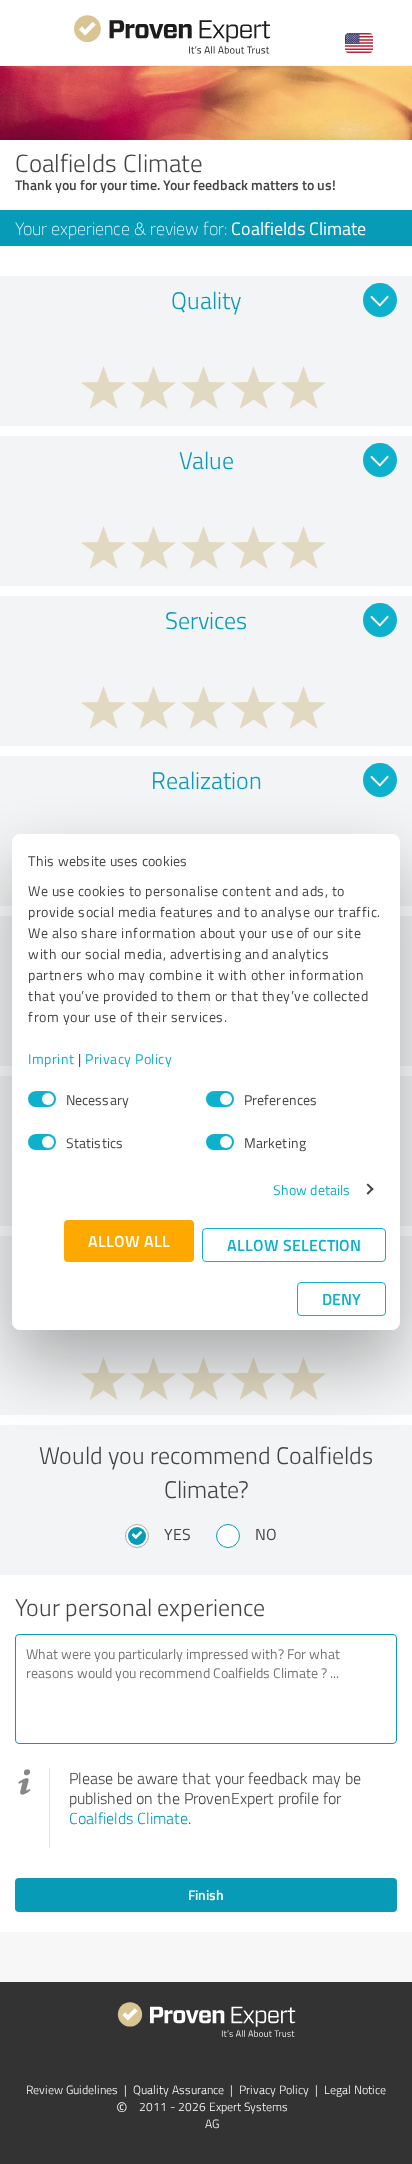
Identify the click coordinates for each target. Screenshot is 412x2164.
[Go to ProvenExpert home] (172, 51)
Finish (206, 1894)
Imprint (51, 1058)
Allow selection (294, 1244)
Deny (341, 1298)
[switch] (220, 1099)
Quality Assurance (178, 2089)
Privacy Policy (128, 1058)
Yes (177, 1534)
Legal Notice (355, 2089)
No (266, 1534)
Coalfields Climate (128, 1818)
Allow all (129, 1240)
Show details (311, 1189)
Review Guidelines (72, 2089)
